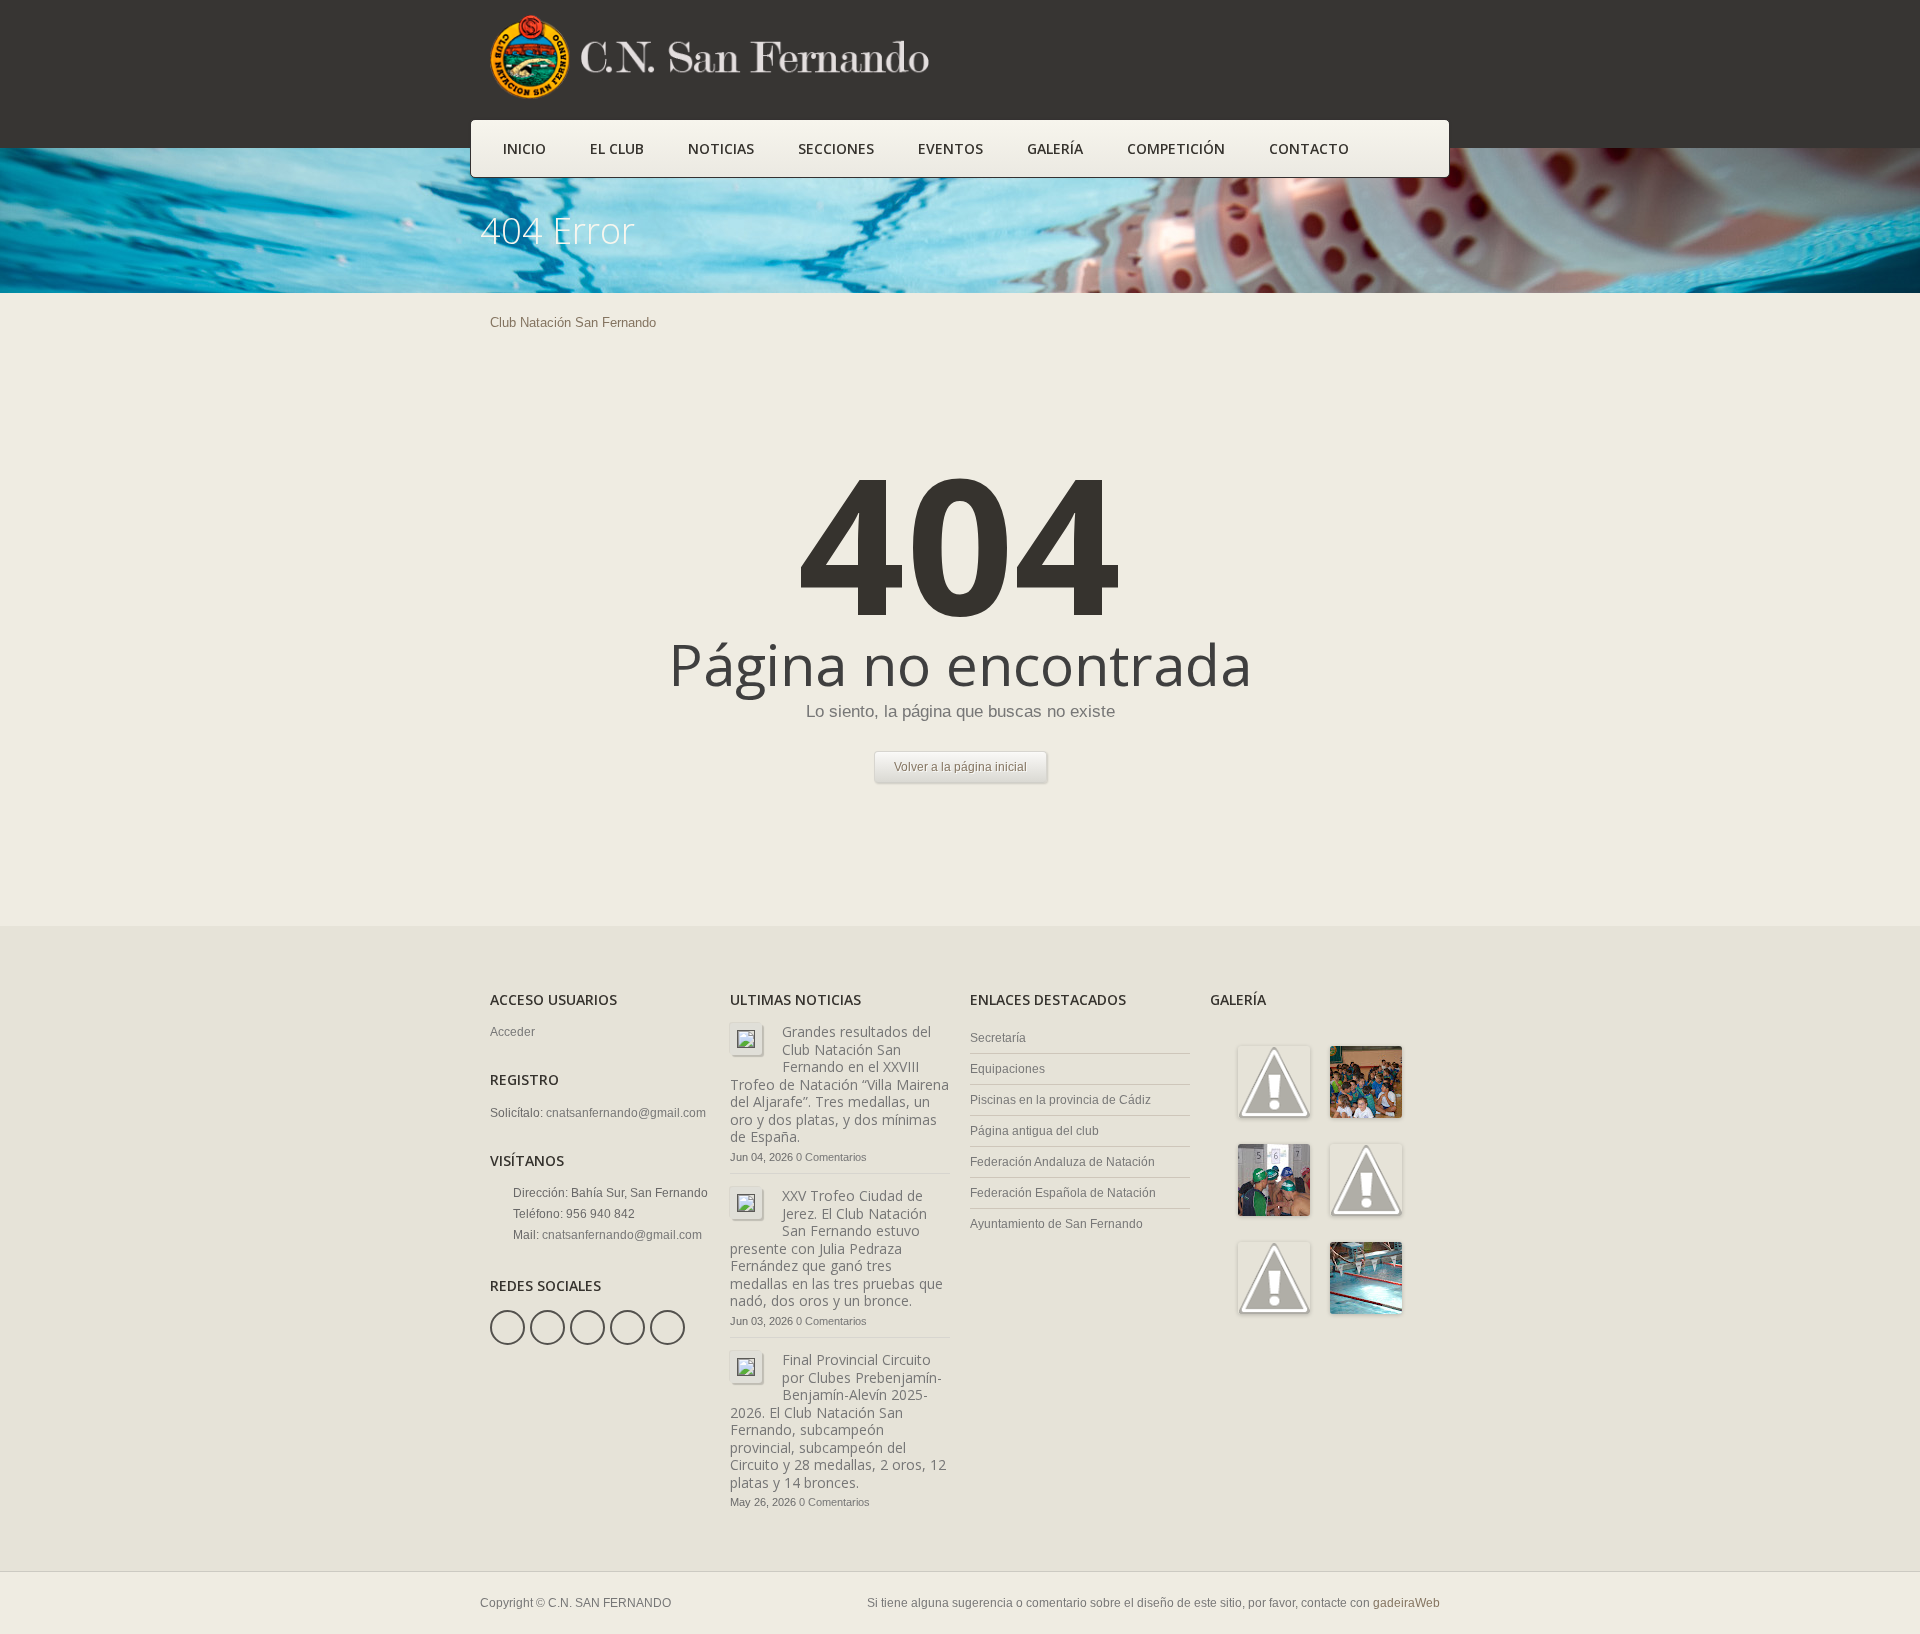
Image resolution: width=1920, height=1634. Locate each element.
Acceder (512, 1032)
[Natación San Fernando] (720, 95)
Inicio (524, 148)
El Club (617, 148)
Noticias (721, 148)
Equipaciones (1007, 1069)
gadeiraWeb (1406, 1603)
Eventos (950, 148)
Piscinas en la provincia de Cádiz (1060, 1100)
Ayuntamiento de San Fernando (1056, 1224)
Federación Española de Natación (1063, 1193)
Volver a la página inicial (960, 767)
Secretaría (998, 1038)
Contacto (1309, 148)
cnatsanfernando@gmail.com (626, 1113)
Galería (1055, 148)
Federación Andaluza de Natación (1062, 1162)
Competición (1176, 148)
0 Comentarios (831, 1157)
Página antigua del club (1034, 1131)
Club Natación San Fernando (573, 322)
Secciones (836, 148)
